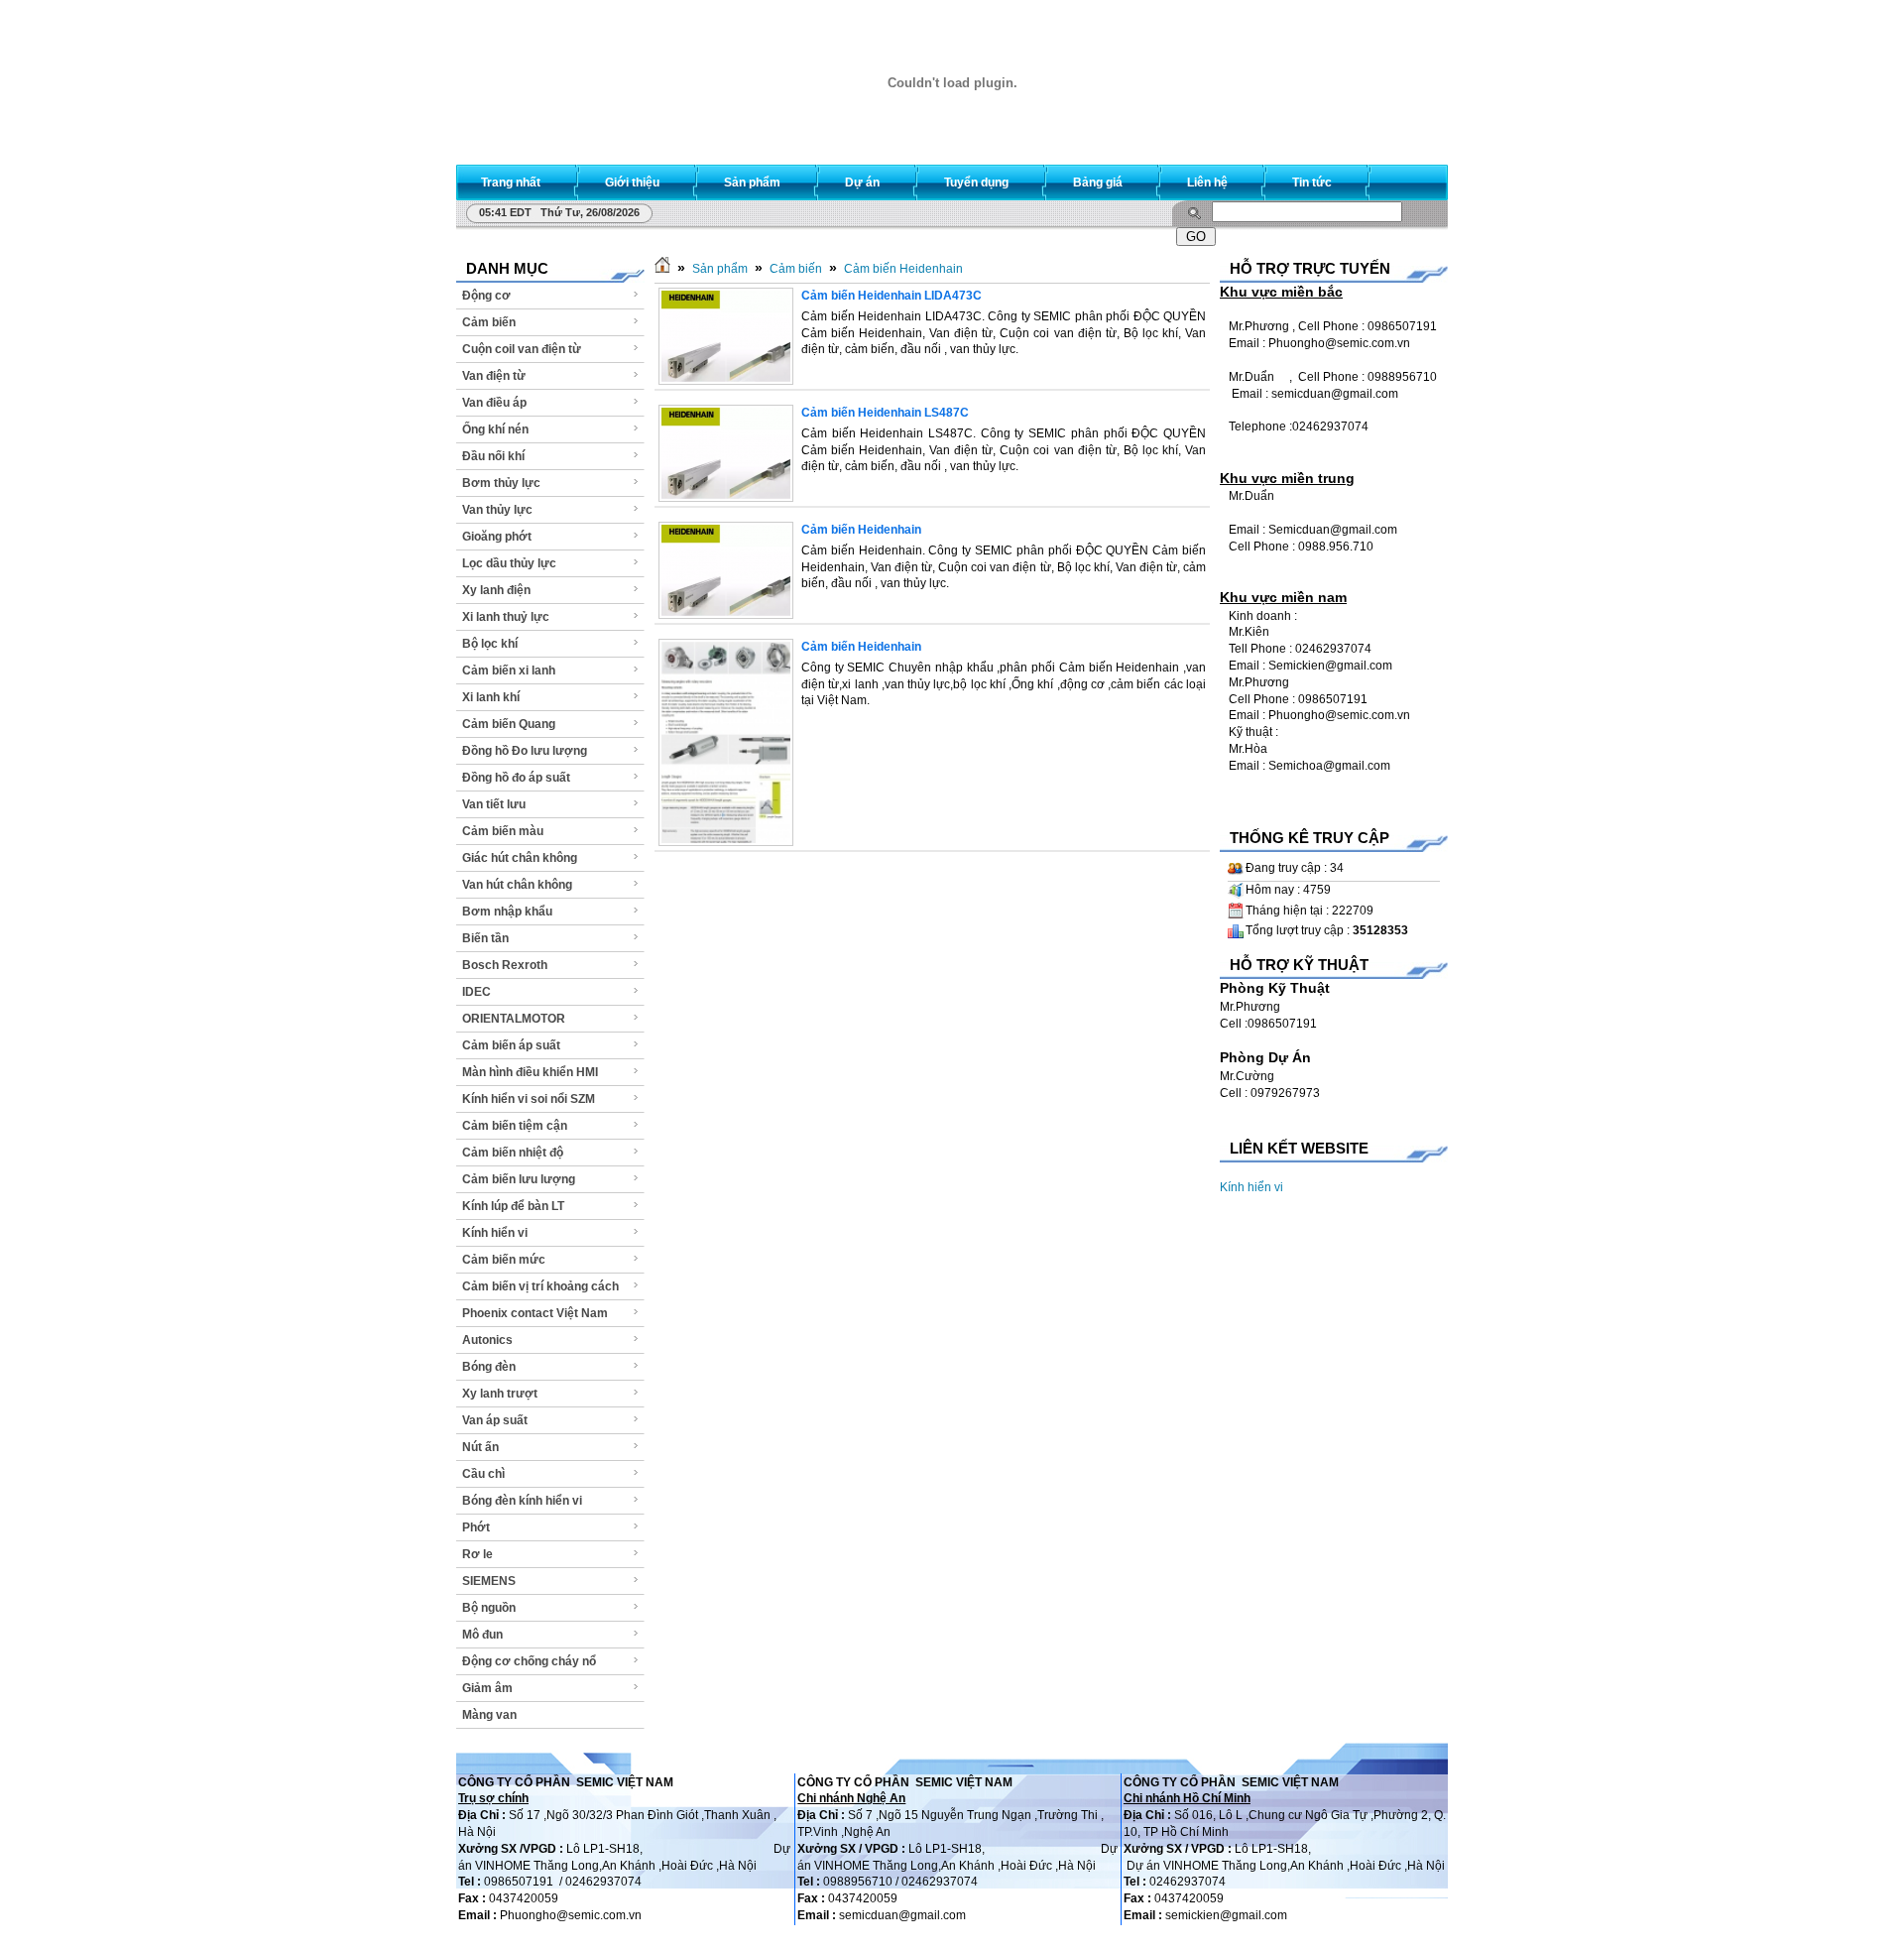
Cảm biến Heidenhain (903, 269)
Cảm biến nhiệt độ (513, 1153)
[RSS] (1415, 178)
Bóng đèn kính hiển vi (522, 1501)
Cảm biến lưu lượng (519, 1179)
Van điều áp (494, 403)
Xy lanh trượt (500, 1394)
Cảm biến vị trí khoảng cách (540, 1286)
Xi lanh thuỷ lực (506, 617)
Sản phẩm (720, 269)
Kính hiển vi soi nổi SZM (529, 1099)
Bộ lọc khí (490, 644)
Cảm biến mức (504, 1260)
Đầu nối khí (493, 456)
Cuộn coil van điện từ (522, 349)
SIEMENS (489, 1581)
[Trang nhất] (662, 269)
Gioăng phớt (497, 537)
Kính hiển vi (495, 1233)
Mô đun (482, 1635)
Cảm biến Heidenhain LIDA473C (892, 296)
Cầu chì (483, 1474)
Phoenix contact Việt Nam (535, 1313)
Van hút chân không (517, 885)
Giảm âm (487, 1688)
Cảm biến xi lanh (509, 670)
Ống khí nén (495, 429)
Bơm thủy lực (501, 483)
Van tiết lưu (494, 804)
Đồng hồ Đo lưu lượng (525, 751)
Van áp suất (495, 1420)
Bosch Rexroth (505, 965)
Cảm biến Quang (509, 724)
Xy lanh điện (496, 590)
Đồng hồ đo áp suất (516, 778)
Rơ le (477, 1554)
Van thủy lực (497, 510)
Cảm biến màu (503, 831)
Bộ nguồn (489, 1608)
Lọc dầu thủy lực (509, 563)
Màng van (489, 1715)
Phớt (476, 1527)
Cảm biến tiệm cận (515, 1126)
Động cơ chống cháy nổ (529, 1661)
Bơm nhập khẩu (507, 912)
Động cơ (486, 296)
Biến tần (485, 938)
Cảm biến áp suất (511, 1045)
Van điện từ (494, 376)
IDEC (476, 992)
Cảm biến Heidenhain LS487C (885, 413)
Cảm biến (489, 322)
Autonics (487, 1340)
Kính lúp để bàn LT (513, 1206)
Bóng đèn (489, 1367)
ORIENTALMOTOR (514, 1019)
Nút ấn (480, 1447)
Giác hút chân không (520, 858)
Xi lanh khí (491, 697)
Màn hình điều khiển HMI (530, 1072)
